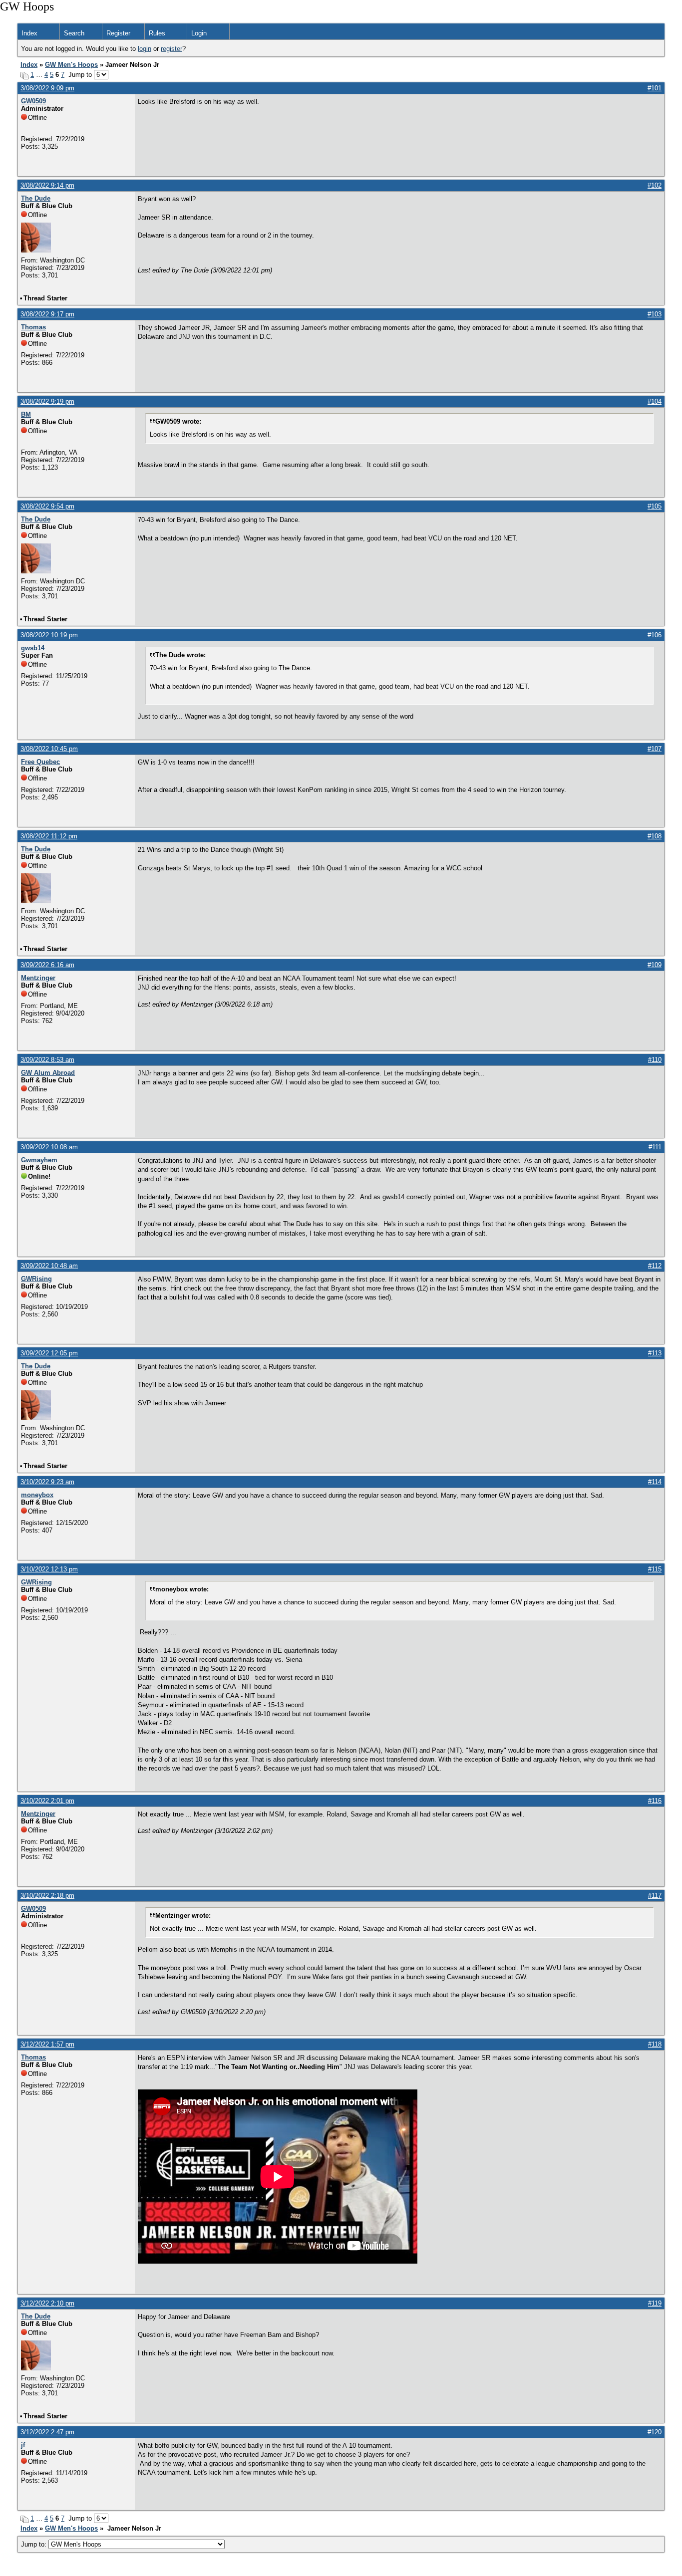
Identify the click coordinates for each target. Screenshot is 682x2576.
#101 (655, 88)
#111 (655, 1147)
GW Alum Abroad (48, 1073)
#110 (655, 1060)
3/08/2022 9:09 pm (47, 88)
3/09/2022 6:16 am (47, 965)
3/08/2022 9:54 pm (47, 506)
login (145, 49)
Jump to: (35, 2544)
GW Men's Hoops (71, 65)
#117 (655, 1896)
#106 (655, 635)
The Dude (36, 198)
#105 (655, 506)
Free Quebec (40, 762)
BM (26, 414)
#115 (655, 1569)
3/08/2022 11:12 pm (49, 836)
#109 (655, 965)
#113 (655, 1353)
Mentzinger (38, 978)
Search (74, 33)
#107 (655, 749)
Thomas (33, 327)
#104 (655, 401)
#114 (655, 1482)
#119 (655, 2303)
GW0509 (33, 101)
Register (118, 33)
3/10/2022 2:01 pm (47, 1801)
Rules (157, 33)
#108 (655, 836)
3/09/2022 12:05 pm (49, 1353)
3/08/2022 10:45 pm (49, 749)
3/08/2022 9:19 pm (47, 401)
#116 (655, 1801)
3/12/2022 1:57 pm (47, 2044)
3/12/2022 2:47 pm (47, 2432)
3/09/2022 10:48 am (49, 1266)
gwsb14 (33, 648)
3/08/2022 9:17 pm (47, 314)
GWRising (36, 1279)
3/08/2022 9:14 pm (47, 185)
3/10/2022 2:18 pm (47, 1896)
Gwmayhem (39, 1160)
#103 (655, 314)
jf (23, 2445)
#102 (655, 185)
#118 (655, 2044)
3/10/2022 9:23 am (47, 1482)
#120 (655, 2432)
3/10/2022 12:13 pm (49, 1569)
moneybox (37, 1495)
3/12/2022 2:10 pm (47, 2303)
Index (29, 33)
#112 (655, 1266)
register (171, 49)
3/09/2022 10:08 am (49, 1147)
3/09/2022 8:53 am (47, 1060)
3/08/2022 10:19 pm (49, 635)
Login (199, 33)
